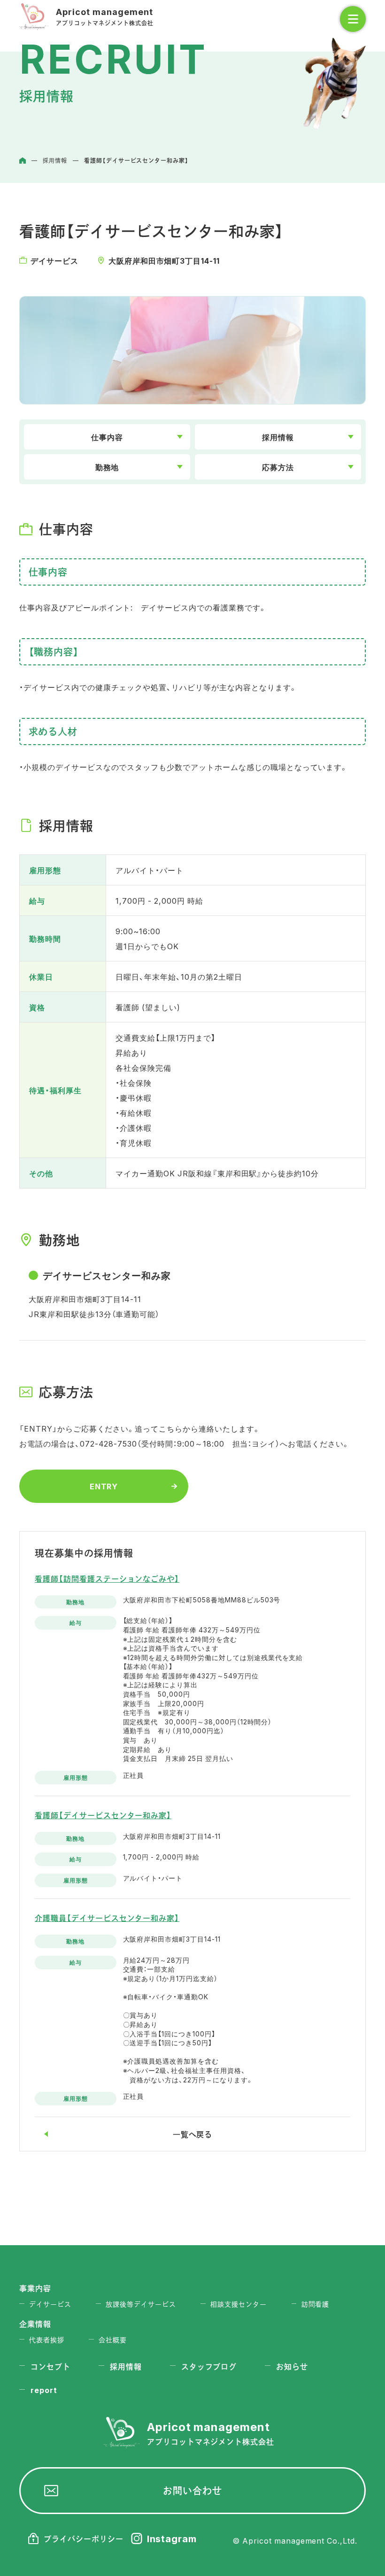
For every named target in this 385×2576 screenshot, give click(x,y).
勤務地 (107, 467)
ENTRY (104, 1486)
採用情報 (278, 437)
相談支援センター (239, 2304)
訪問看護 (316, 2304)
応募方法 (278, 467)
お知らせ (292, 2366)
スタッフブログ (209, 2366)
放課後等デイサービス (141, 2304)
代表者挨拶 (47, 2340)
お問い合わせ (192, 2490)
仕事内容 (107, 437)
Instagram (172, 2538)
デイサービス (50, 2304)
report (44, 2390)
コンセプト (50, 2366)
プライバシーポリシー (84, 2538)
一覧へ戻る (193, 2134)
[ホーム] (23, 160)
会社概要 (113, 2340)
